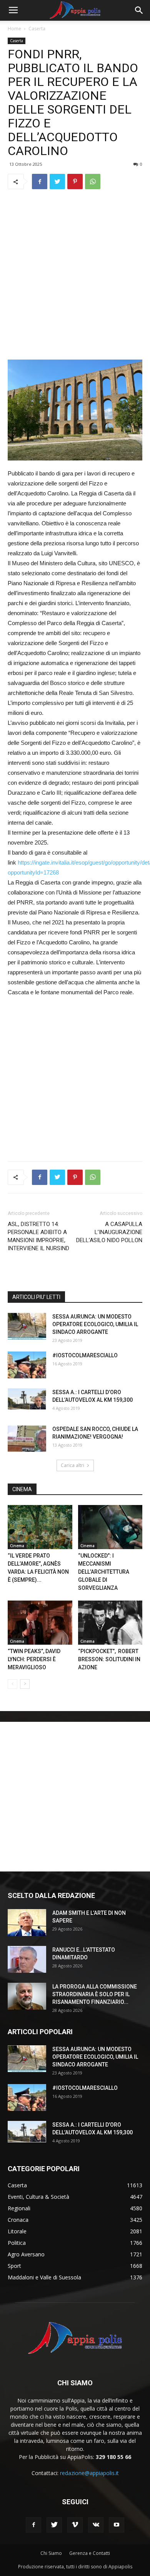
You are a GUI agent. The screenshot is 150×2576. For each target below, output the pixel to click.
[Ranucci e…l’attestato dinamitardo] (27, 1959)
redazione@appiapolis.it (89, 2473)
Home (14, 29)
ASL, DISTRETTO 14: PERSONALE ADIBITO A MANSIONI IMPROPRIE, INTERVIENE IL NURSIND (38, 1236)
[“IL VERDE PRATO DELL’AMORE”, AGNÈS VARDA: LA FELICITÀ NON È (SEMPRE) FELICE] (40, 1527)
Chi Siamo (51, 2553)
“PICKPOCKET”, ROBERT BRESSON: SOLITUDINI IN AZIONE (109, 1659)
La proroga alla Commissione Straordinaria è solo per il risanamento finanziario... (95, 1994)
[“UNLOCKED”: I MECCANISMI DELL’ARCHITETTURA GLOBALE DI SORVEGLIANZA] (110, 1527)
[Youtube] (117, 2525)
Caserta (37, 29)
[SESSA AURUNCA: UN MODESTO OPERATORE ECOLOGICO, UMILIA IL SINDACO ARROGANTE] (27, 1326)
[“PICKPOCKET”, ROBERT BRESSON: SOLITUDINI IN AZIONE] (110, 1623)
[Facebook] (33, 2525)
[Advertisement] (75, 274)
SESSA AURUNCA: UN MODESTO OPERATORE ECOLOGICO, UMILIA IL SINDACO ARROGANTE (95, 1324)
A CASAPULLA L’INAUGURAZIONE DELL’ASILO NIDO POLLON (109, 1232)
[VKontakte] (96, 2525)
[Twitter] (54, 2525)
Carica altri (72, 1465)
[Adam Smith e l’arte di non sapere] (27, 1923)
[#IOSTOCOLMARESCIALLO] (27, 1365)
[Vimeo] (75, 2525)
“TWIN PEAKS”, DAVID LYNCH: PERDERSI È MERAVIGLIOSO (34, 1659)
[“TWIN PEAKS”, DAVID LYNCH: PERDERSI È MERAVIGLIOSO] (40, 1623)
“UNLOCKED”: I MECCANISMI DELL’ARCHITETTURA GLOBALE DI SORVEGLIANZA (104, 1572)
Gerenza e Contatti (90, 2553)
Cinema (17, 1546)
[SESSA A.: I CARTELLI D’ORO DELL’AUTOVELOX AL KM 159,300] (27, 1399)
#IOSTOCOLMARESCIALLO (85, 1355)
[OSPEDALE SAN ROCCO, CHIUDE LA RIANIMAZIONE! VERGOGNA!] (27, 1439)
